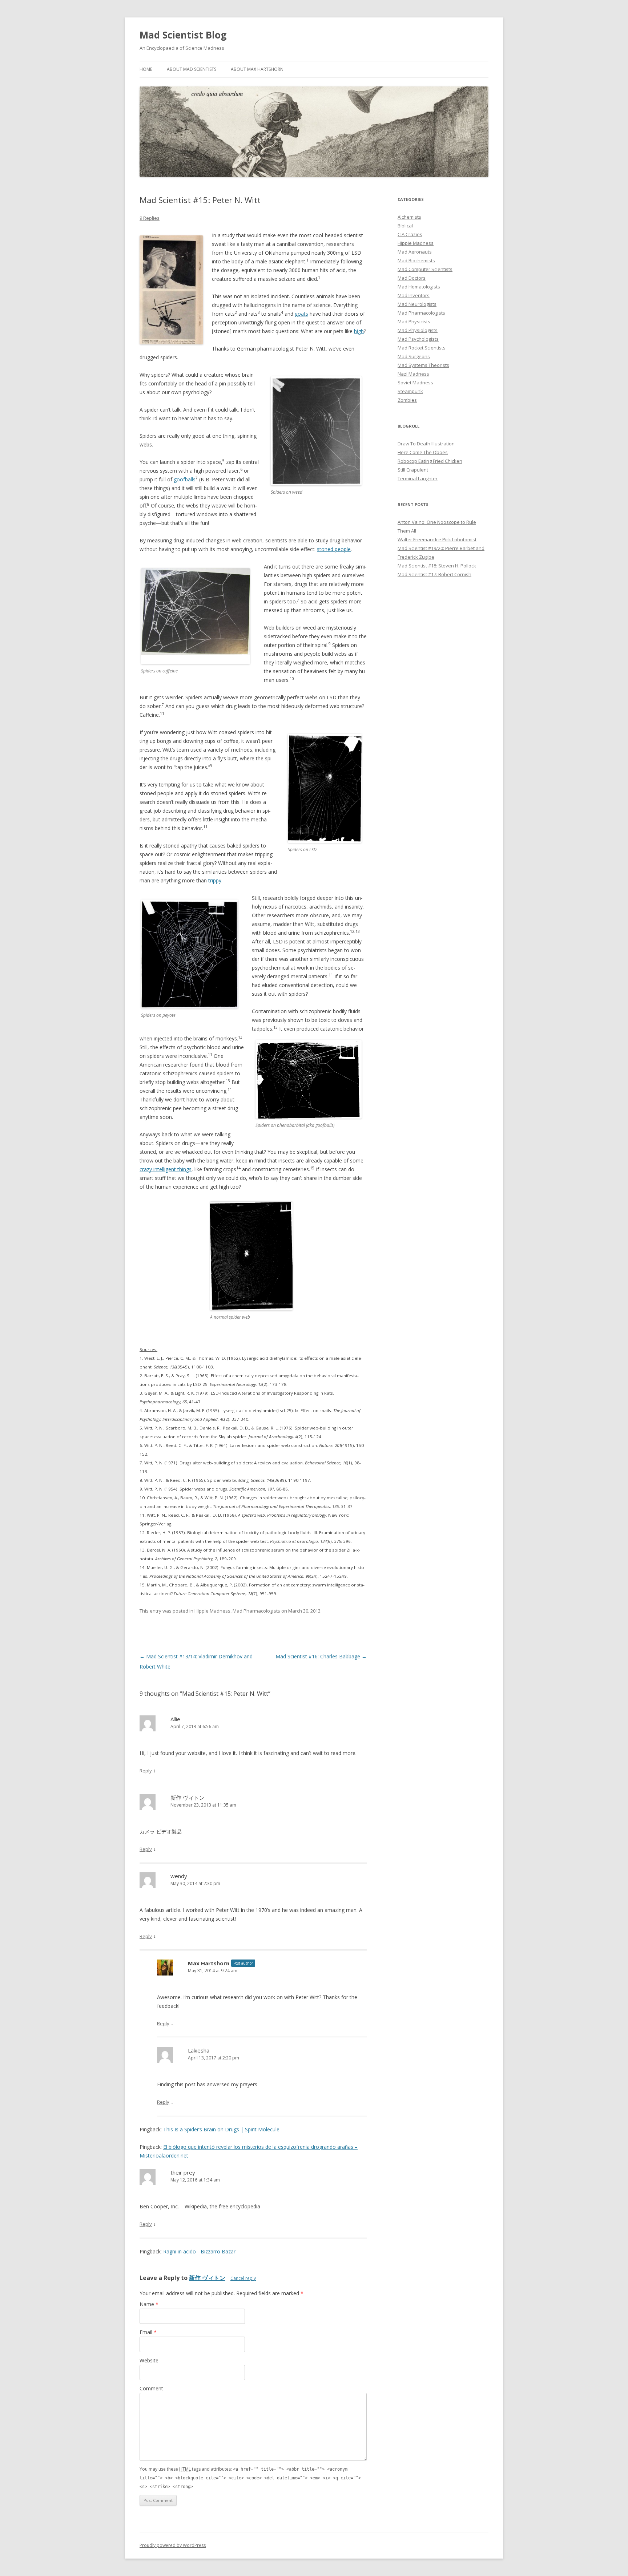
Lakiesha (199, 2050)
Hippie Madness (212, 1611)
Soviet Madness (415, 383)
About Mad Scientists (192, 69)
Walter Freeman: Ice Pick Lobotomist (437, 539)
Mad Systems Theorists (423, 365)
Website (149, 2360)
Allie (175, 1719)
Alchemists (409, 217)
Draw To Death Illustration (426, 444)
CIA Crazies (410, 234)
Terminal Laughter (418, 478)
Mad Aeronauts (415, 252)
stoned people (334, 549)
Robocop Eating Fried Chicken (430, 461)
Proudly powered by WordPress (173, 2545)
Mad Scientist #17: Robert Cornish (434, 574)
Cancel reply (243, 2278)
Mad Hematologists (419, 287)
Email (148, 2332)
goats (301, 314)
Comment (151, 2388)
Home (146, 69)
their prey (183, 2172)
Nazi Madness (413, 374)
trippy (215, 880)
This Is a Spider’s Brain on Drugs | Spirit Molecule (221, 2129)
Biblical (405, 226)
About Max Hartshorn (257, 69)
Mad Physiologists (418, 330)
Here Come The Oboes (423, 452)
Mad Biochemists (416, 260)
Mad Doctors (412, 278)
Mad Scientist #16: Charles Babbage (321, 1656)
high (359, 331)
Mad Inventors (414, 295)
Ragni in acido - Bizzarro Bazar (199, 2251)
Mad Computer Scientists (425, 269)
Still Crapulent (413, 470)
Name (149, 2304)
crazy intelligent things (166, 1169)
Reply (146, 1771)
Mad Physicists (414, 322)
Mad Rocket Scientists (422, 348)
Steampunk (410, 391)
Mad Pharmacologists (256, 1611)
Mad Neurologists (417, 304)
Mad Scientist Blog (183, 35)
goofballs (185, 479)
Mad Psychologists (418, 339)
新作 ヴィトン (188, 1797)
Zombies (407, 400)
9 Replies (150, 218)
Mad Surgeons (414, 356)
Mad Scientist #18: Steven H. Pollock (437, 566)
